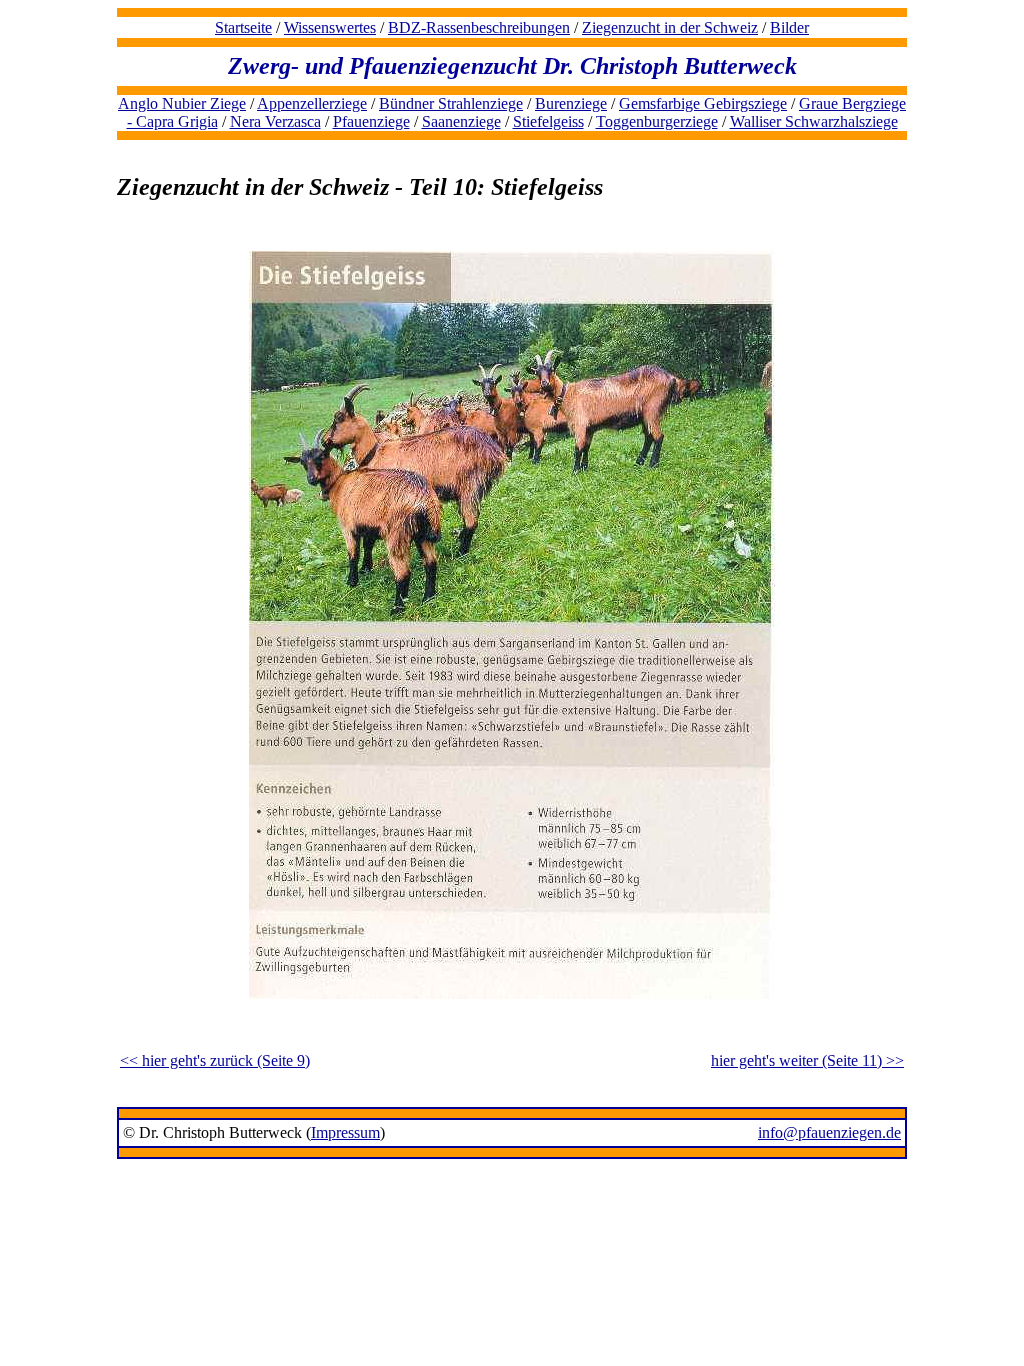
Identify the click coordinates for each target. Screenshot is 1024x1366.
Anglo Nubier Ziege (182, 103)
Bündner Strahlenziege (451, 103)
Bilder (789, 27)
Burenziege (571, 103)
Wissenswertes (330, 27)
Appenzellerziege (312, 103)
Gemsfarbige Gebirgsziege (703, 103)
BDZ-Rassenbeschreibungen (479, 27)
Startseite (243, 27)
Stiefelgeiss (548, 121)
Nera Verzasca (275, 121)
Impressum (345, 1132)
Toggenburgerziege (657, 121)
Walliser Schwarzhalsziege (814, 121)
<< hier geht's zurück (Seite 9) (215, 1060)
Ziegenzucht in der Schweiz (670, 27)
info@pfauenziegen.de (829, 1132)
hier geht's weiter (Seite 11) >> (807, 1060)
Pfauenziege (371, 121)
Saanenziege (461, 121)
